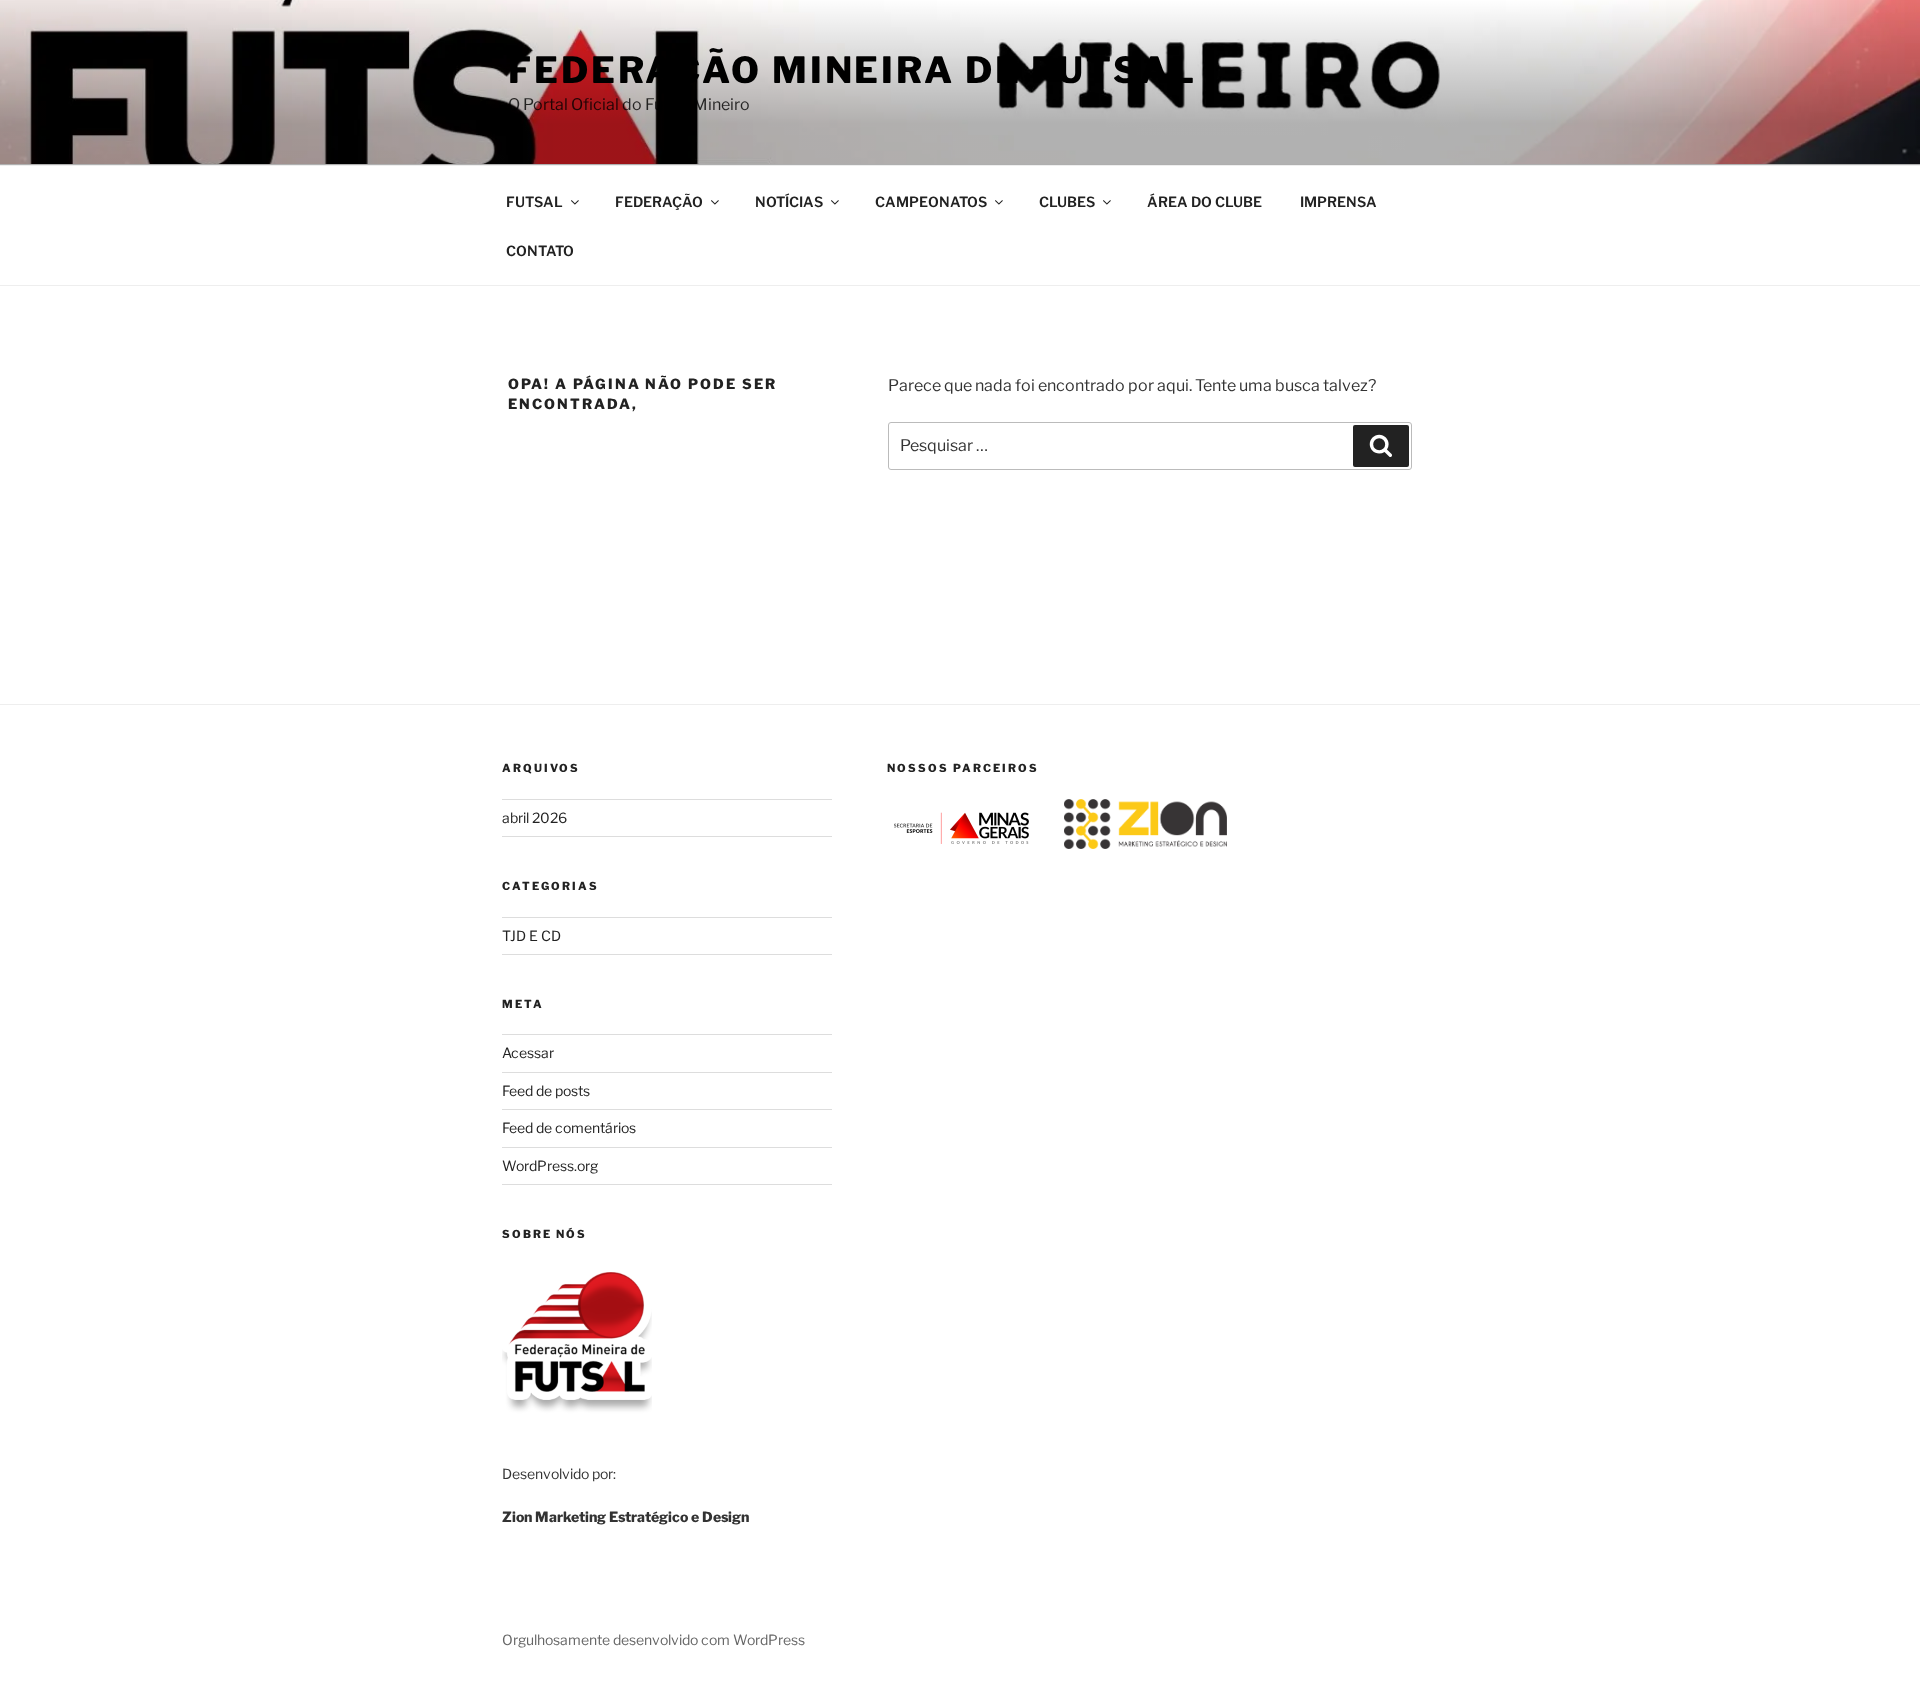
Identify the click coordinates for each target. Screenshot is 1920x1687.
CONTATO (540, 250)
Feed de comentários (569, 1127)
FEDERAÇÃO (659, 201)
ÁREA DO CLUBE (1204, 201)
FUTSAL (534, 201)
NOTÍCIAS (789, 201)
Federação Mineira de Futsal (852, 70)
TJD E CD (531, 935)
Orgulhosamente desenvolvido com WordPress (653, 1639)
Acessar (528, 1052)
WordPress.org (550, 1165)
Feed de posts (546, 1090)
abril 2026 (534, 817)
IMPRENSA (1338, 201)
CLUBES (1067, 201)
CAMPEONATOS (931, 201)
